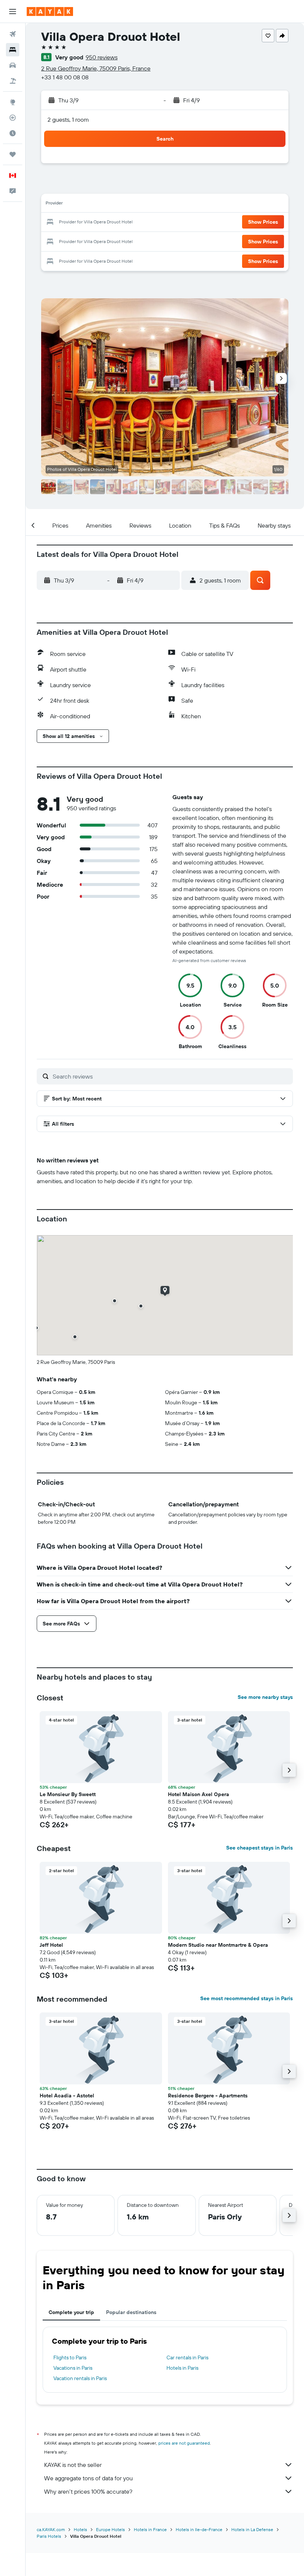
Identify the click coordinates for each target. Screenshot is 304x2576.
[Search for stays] (13, 50)
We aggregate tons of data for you (88, 2478)
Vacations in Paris (73, 2368)
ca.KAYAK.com (51, 2529)
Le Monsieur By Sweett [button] (68, 1794)
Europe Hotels (110, 2529)
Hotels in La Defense (252, 2529)
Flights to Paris (70, 2357)
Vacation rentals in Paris (80, 2378)
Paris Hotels (49, 2536)
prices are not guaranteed (184, 2443)
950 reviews (102, 57)
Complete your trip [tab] (71, 2312)
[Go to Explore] (13, 102)
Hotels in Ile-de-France (199, 2529)
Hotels (80, 2529)
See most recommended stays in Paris (247, 1998)
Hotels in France (150, 2529)
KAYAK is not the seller (73, 2465)
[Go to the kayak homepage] (50, 12)
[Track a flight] (13, 118)
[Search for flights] (13, 34)
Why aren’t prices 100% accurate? (88, 2491)
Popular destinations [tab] (131, 2312)
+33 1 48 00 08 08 (65, 77)
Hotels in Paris (182, 2368)
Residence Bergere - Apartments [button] (208, 2096)
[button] (13, 12)
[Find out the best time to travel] (13, 133)
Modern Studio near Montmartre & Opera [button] (218, 1945)
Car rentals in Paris (187, 2357)
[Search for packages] (13, 81)
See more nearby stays (265, 1697)
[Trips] (13, 154)
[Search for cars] (13, 65)
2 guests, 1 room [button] (68, 119)
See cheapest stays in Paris (260, 1848)
